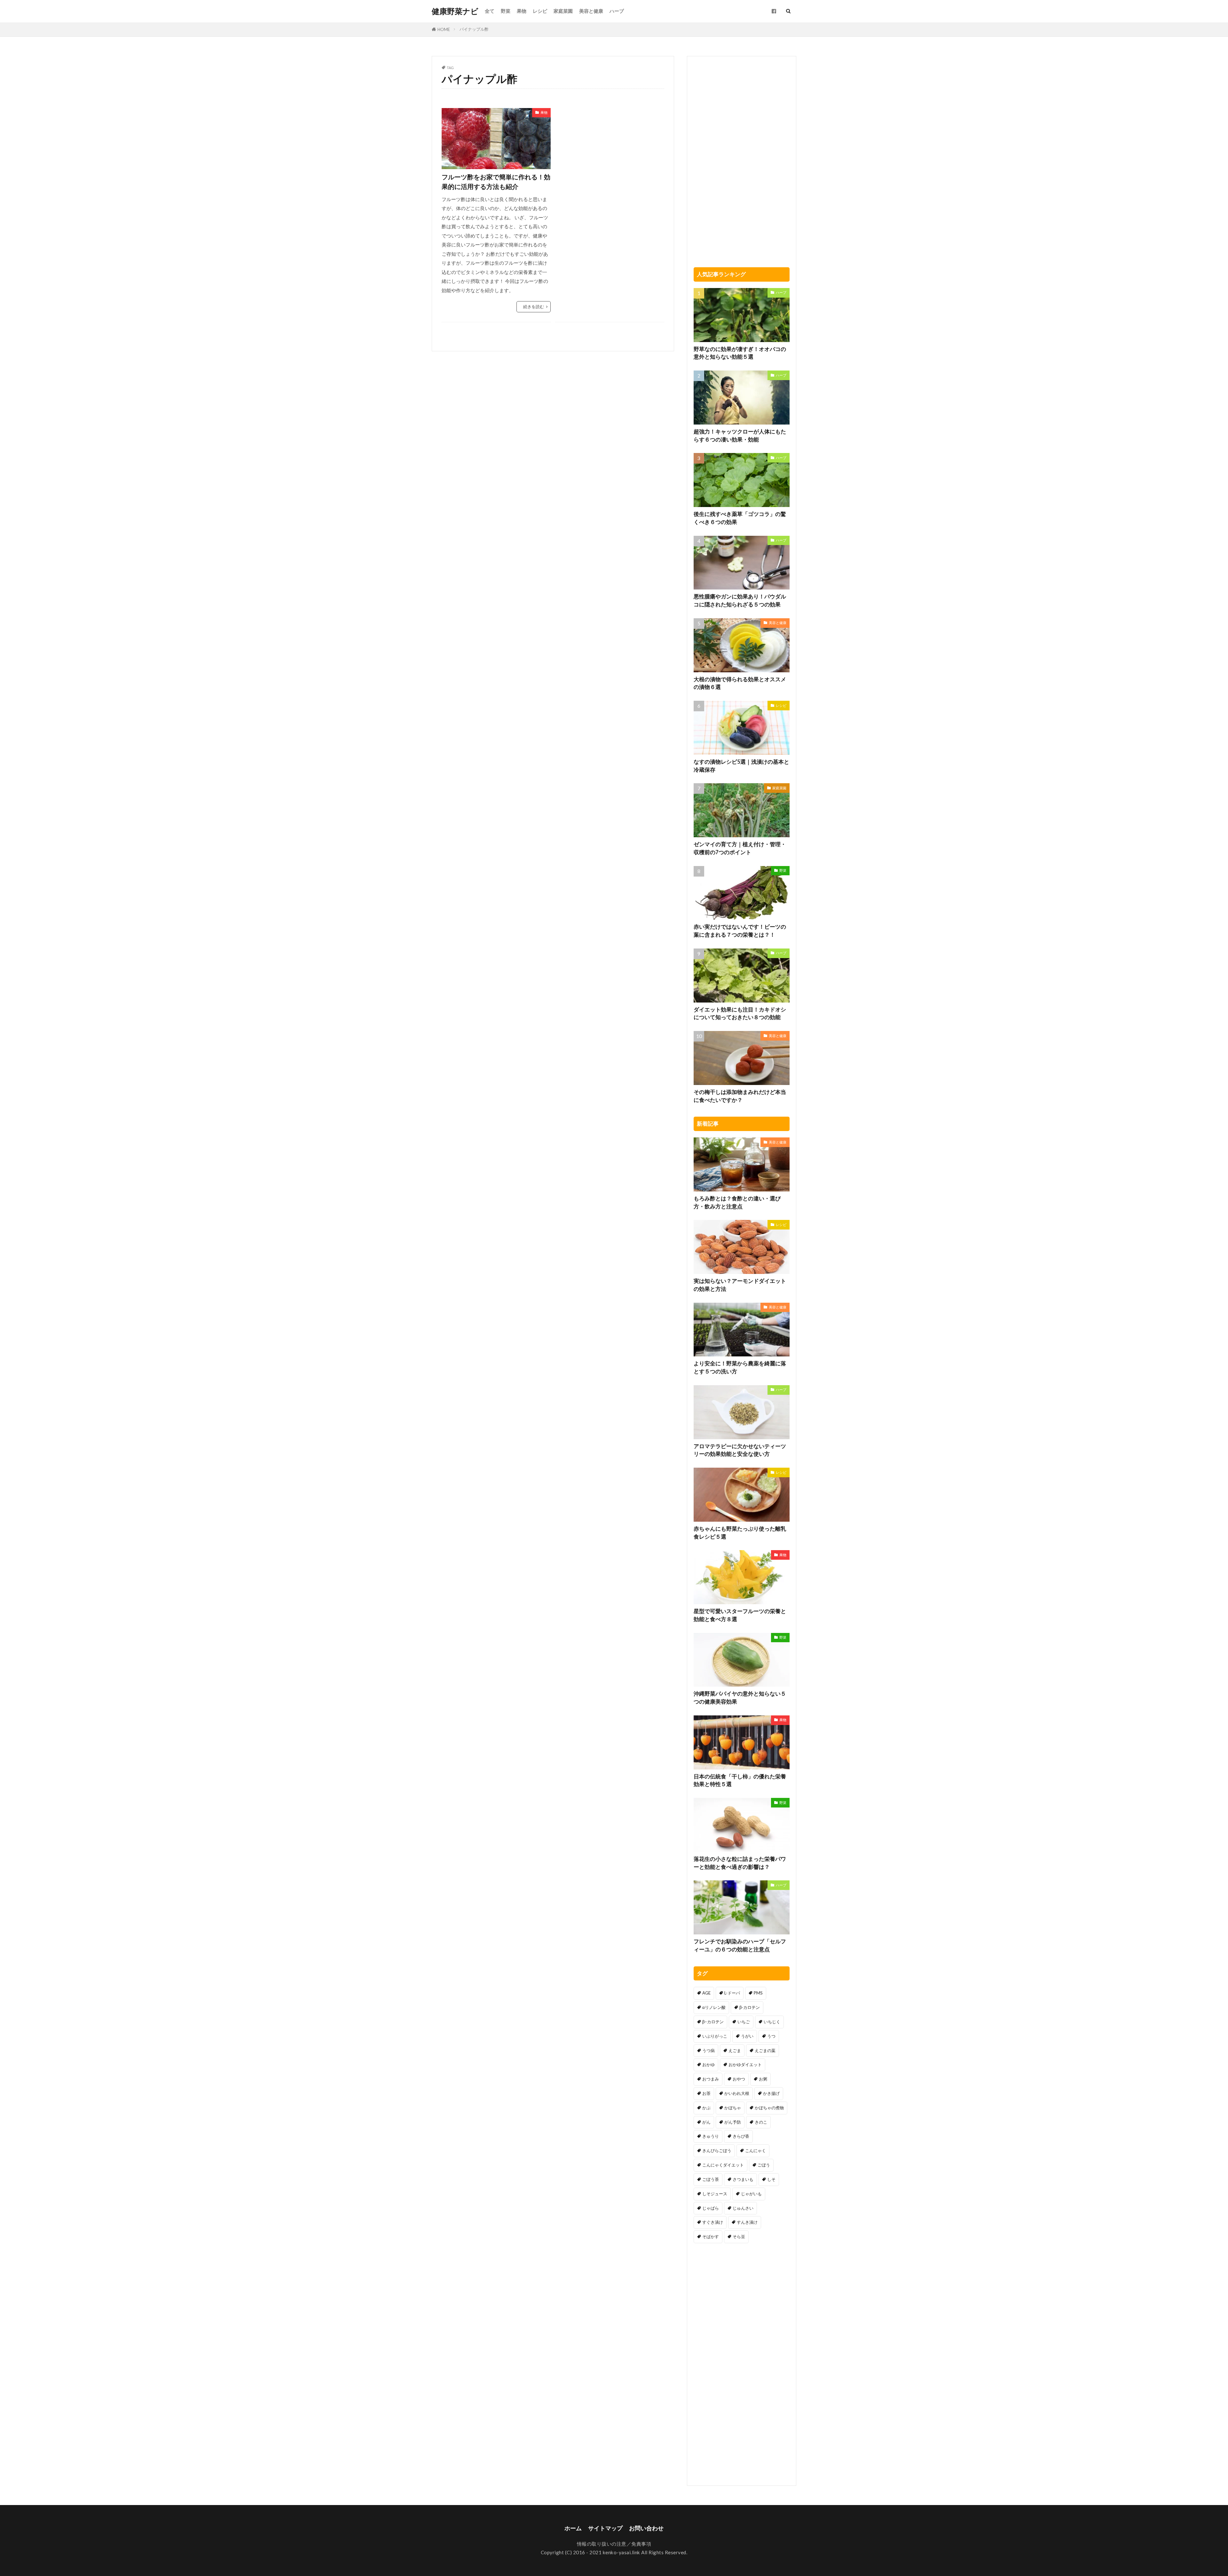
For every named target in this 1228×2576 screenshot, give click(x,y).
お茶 (706, 2093)
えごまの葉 (765, 2050)
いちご (744, 2022)
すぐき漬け (713, 2222)
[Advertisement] (610, 153)
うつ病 (708, 2050)
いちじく (772, 2022)
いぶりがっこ (715, 2036)
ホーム (573, 2528)
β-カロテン (750, 2007)
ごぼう (764, 2165)
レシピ (540, 11)
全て (490, 11)
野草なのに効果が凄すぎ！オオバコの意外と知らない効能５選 (740, 353)
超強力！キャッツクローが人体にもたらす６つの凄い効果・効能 (740, 436)
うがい (747, 2036)
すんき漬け (747, 2222)
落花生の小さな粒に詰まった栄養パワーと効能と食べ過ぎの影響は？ (740, 1863)
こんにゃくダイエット (723, 2165)
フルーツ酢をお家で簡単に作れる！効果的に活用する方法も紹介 (496, 182)
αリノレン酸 (714, 2007)
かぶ (706, 2108)
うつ (771, 2036)
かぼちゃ (733, 2108)
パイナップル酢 (474, 29)
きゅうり (711, 2136)
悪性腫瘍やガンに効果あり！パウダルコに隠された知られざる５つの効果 (740, 601)
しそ (771, 2179)
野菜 (506, 11)
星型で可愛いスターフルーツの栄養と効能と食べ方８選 (740, 1615)
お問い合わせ (646, 2528)
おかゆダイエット (745, 2065)
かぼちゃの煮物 (769, 2108)
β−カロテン (713, 2022)
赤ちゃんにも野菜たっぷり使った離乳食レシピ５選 (740, 1533)
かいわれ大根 (737, 2093)
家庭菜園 (563, 11)
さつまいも (743, 2179)
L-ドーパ (732, 1993)
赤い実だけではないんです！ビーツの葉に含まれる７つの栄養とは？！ (740, 931)
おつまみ (711, 2079)
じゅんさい (743, 2208)
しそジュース (715, 2194)
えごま (735, 2050)
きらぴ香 (741, 2136)
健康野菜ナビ (455, 11)
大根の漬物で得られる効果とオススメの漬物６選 (740, 683)
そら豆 (739, 2236)
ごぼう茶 (711, 2179)
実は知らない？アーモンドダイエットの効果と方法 (740, 1285)
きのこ (761, 2122)
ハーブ (617, 11)
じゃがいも (751, 2194)
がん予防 (733, 2122)
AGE (706, 1993)
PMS (758, 1993)
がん (706, 2122)
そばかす (711, 2236)
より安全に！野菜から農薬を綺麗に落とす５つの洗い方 (740, 1367)
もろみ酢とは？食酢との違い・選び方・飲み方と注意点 (737, 1202)
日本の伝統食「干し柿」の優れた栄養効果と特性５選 (740, 1780)
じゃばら (711, 2208)
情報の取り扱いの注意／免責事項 (614, 2544)
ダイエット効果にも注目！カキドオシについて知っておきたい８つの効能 (740, 1014)
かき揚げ (771, 2093)
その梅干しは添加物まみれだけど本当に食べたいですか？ (740, 1096)
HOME (444, 29)
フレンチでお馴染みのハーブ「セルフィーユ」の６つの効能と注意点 (740, 1945)
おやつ (739, 2079)
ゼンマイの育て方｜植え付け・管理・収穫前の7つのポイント (740, 848)
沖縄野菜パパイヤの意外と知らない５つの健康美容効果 (740, 1698)
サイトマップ (605, 2528)
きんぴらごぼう (717, 2151)
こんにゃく (756, 2151)
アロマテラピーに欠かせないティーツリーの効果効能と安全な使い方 (740, 1450)
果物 (522, 11)
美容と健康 (591, 11)
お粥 (763, 2079)
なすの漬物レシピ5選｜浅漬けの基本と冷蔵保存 (741, 766)
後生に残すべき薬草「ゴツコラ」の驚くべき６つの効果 (740, 518)
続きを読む (534, 307)
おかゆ (708, 2065)
